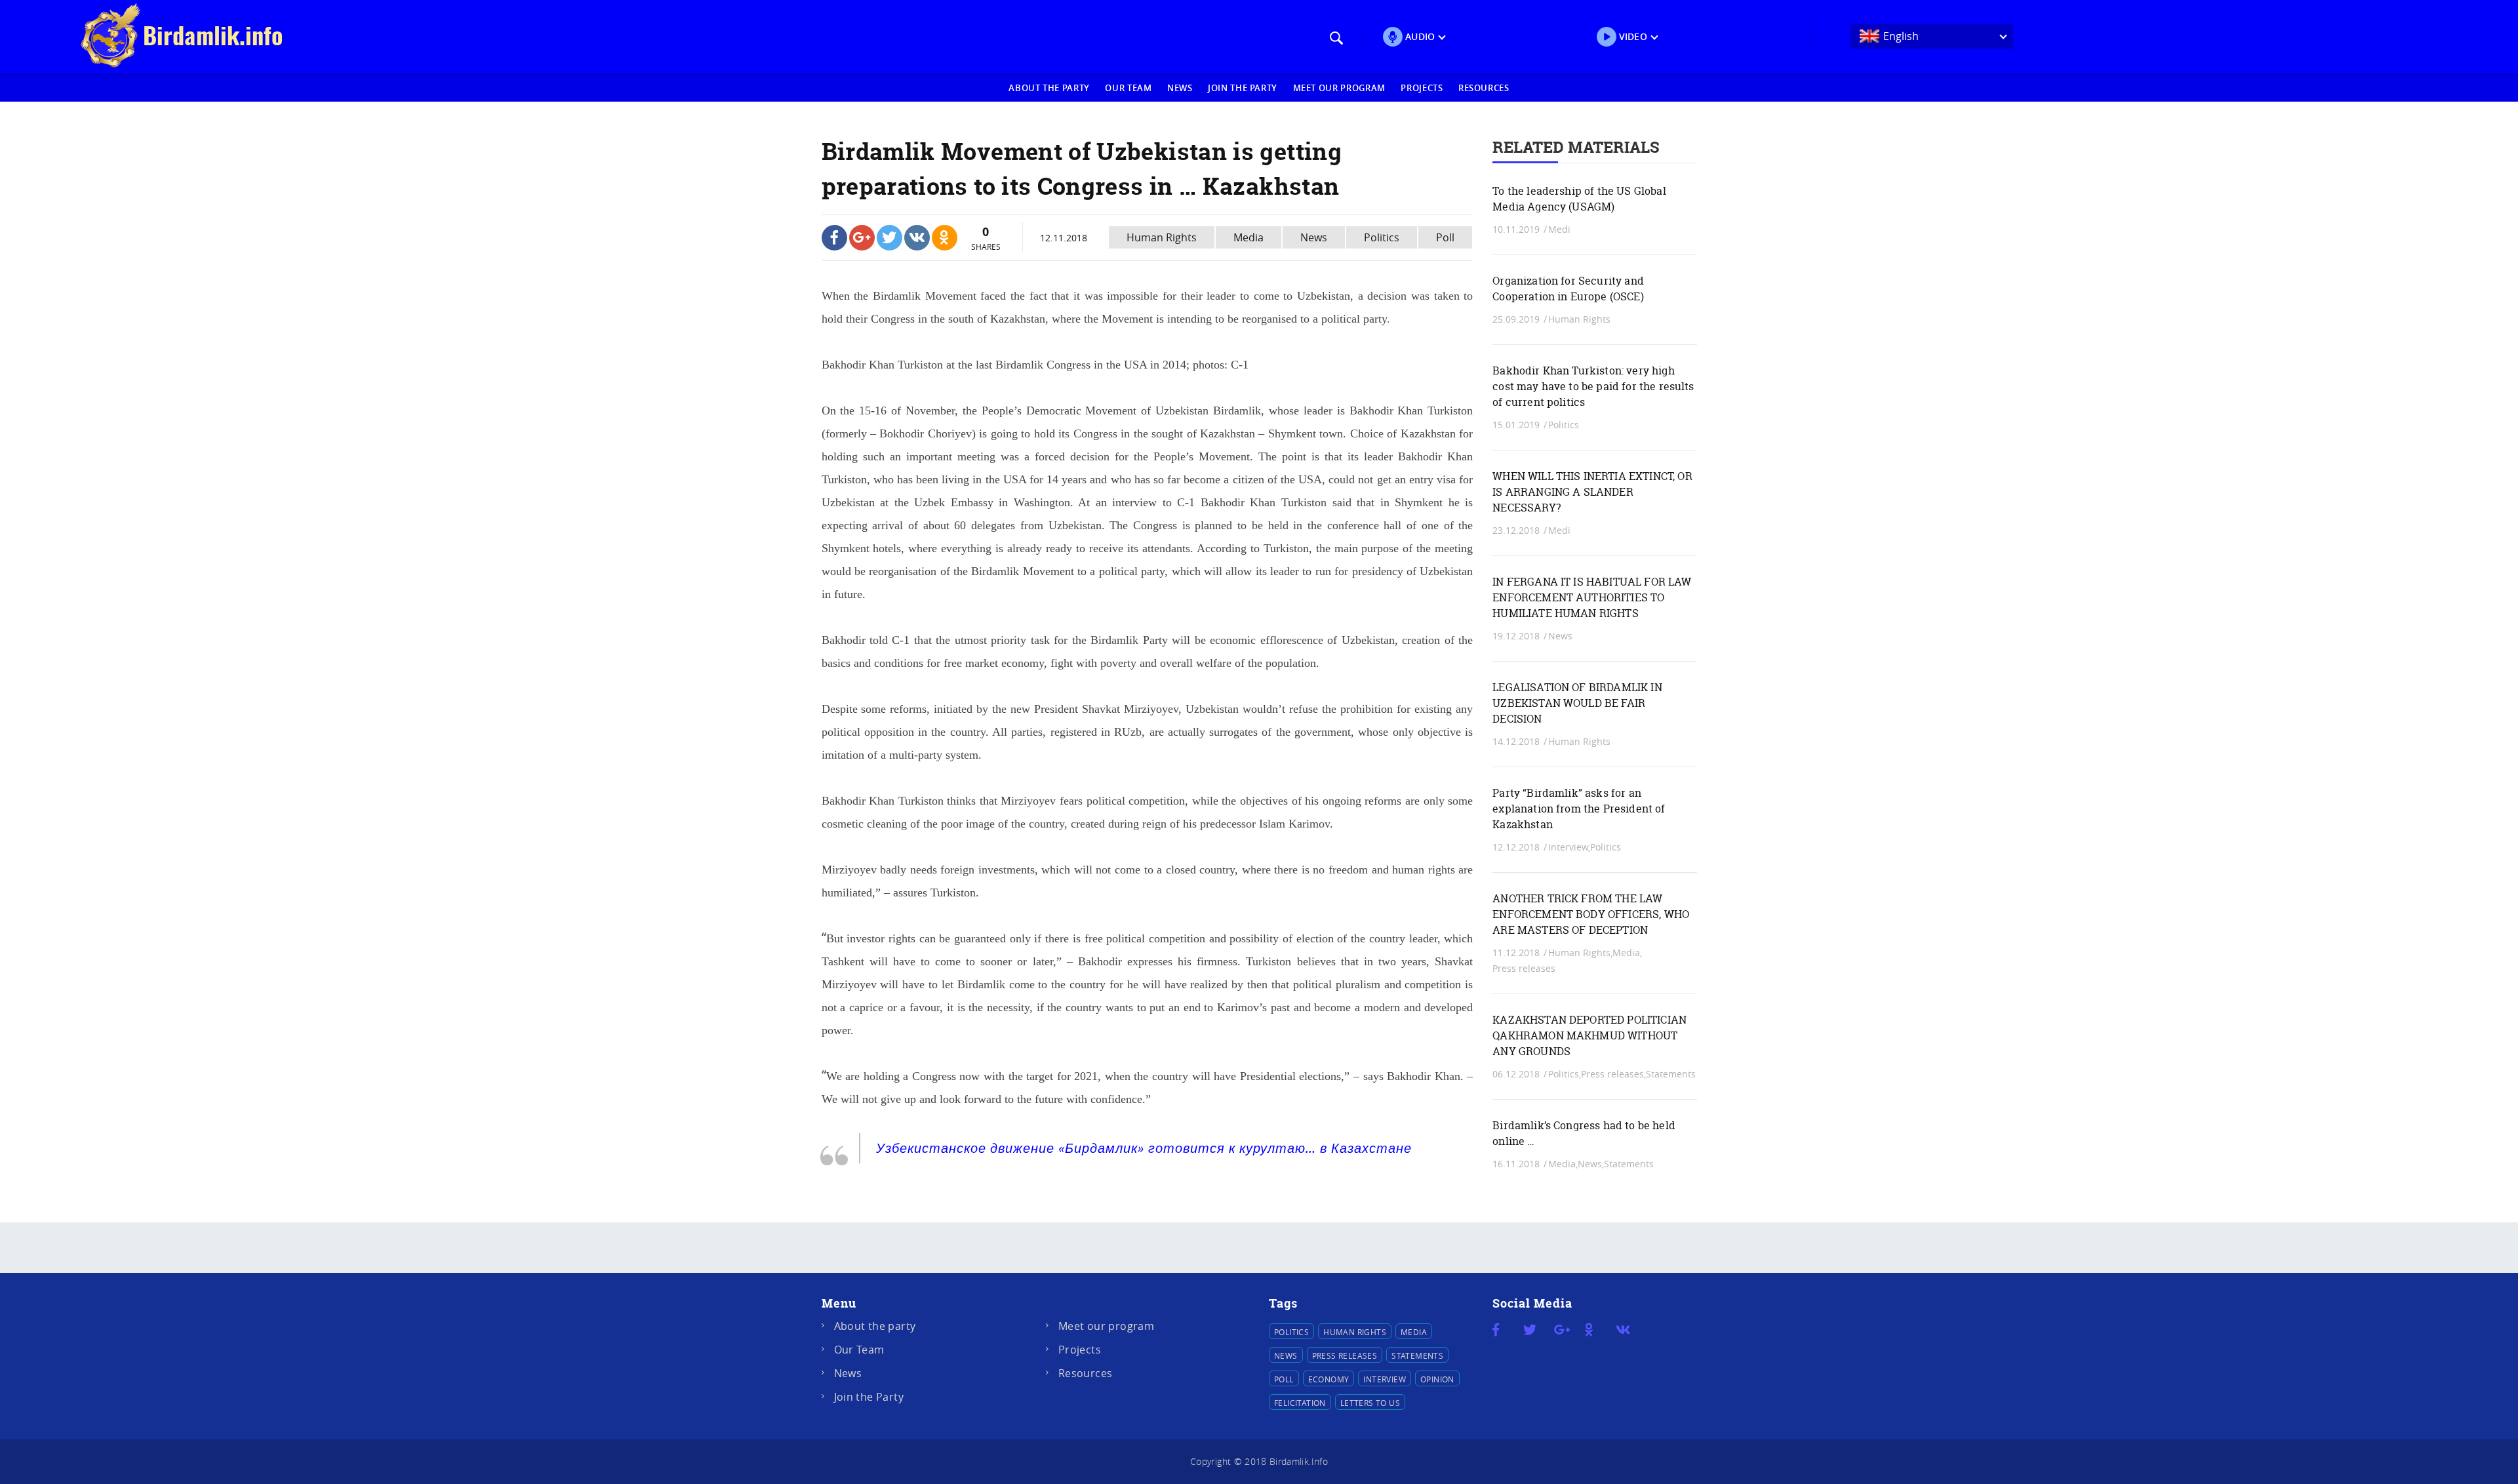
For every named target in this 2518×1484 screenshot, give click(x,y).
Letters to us (1370, 1403)
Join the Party (1243, 88)
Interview (1385, 1379)
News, (1591, 1164)
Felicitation (1300, 1403)
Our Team (1128, 88)
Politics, (1565, 1074)
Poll (1445, 237)
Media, (1627, 953)
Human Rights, (1580, 953)
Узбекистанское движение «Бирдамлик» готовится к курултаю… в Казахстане (1144, 1148)
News (1180, 88)
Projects (1422, 88)
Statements (1671, 1074)
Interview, (1569, 847)
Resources (1484, 88)
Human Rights (1162, 237)
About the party (1049, 88)
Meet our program (1339, 88)
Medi (1559, 229)
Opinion (1437, 1379)
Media (1249, 237)
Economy (1329, 1379)
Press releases (1524, 968)
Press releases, (1613, 1074)
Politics (1382, 237)
